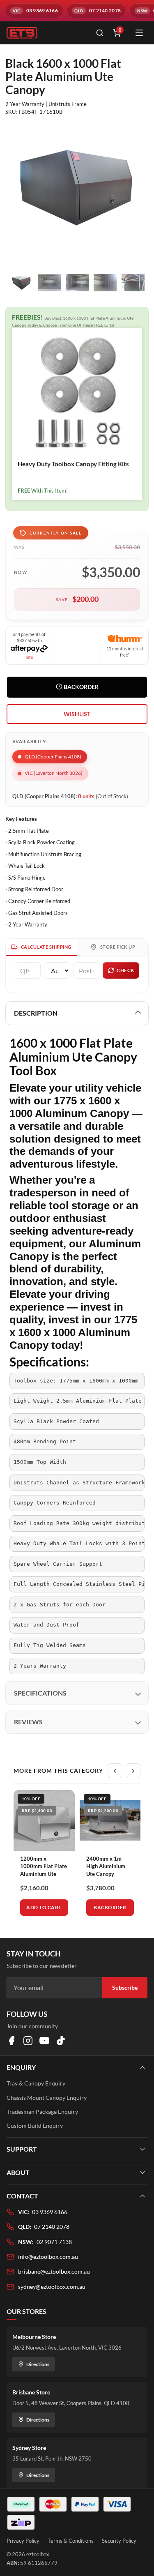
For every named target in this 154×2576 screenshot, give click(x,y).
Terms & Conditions (71, 2541)
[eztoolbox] (46, 33)
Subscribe (125, 1987)
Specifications (40, 1693)
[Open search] (100, 33)
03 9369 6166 (50, 2212)
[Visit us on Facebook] (11, 2041)
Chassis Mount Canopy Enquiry (47, 2098)
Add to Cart (44, 1907)
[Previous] (115, 1771)
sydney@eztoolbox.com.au (52, 2287)
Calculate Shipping (46, 947)
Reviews (28, 1722)
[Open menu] (139, 33)
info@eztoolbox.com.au (48, 2257)
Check (125, 970)
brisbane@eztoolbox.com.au (54, 2271)
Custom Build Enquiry (35, 2126)
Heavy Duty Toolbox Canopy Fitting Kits (73, 464)
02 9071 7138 (54, 2242)
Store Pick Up (118, 947)
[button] (77, 714)
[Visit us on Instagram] (28, 2041)
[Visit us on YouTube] (44, 2041)
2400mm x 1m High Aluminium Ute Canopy (106, 1866)
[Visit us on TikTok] (61, 2041)
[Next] (133, 1771)
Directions (38, 2364)
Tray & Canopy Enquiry (36, 2083)
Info (29, 657)
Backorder (80, 687)
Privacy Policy (23, 2541)
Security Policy (119, 2541)
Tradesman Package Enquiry (42, 2112)
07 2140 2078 (52, 2227)
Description (36, 1013)
